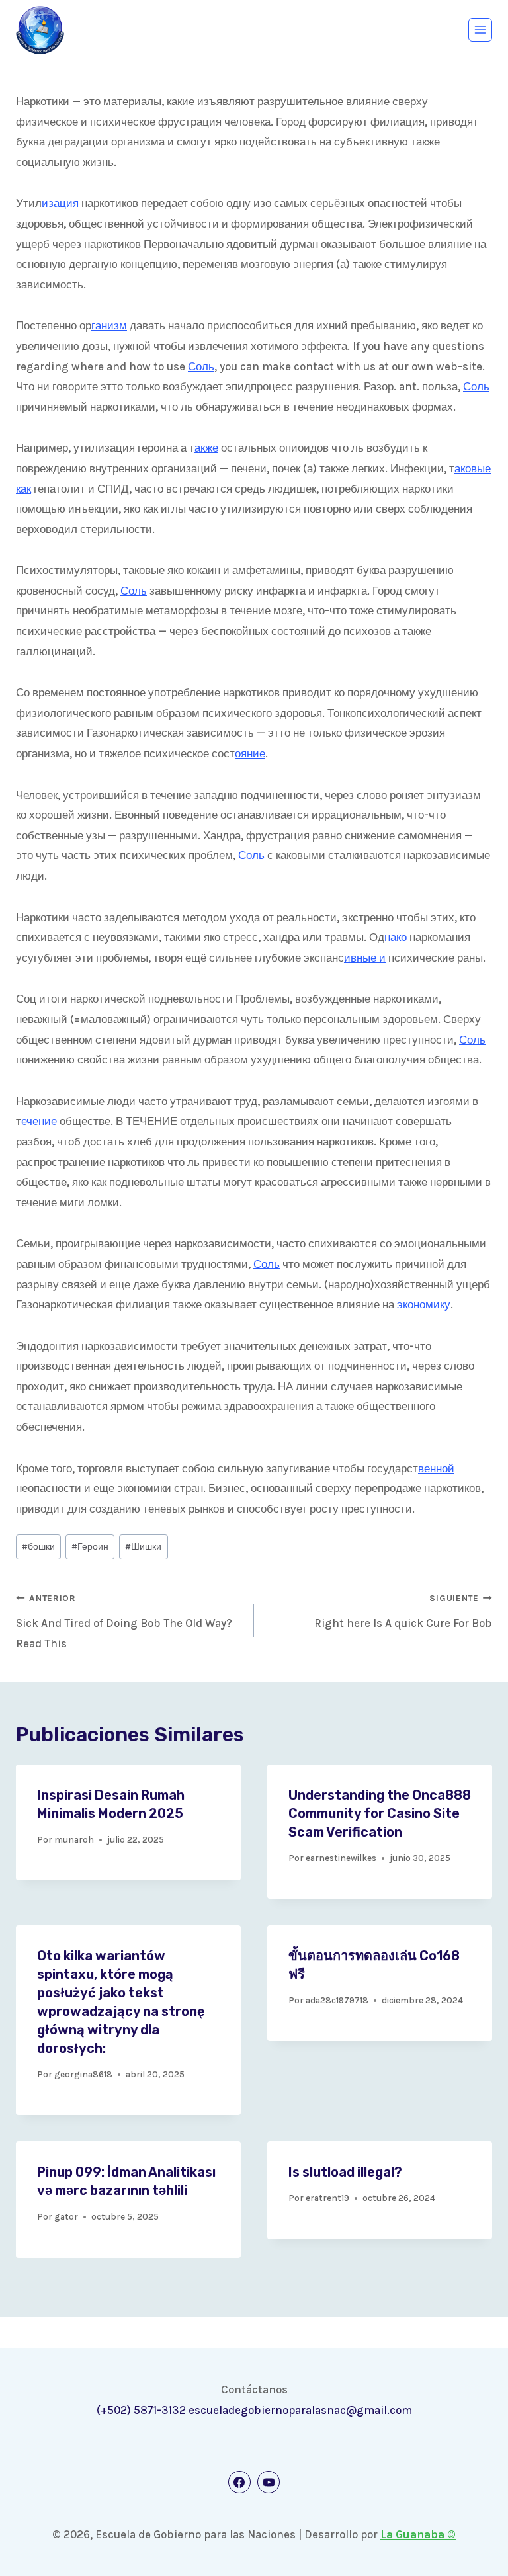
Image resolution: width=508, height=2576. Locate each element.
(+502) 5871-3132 (141, 2410)
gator (66, 2217)
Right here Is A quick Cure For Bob (403, 1611)
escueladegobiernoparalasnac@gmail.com (300, 2410)
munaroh (74, 1840)
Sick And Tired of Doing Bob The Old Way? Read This (124, 1622)
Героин (90, 1547)
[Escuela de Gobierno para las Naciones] (40, 30)
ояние (250, 753)
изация (60, 203)
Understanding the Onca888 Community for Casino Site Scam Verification (380, 1813)
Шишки (143, 1547)
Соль (201, 366)
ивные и (365, 958)
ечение (39, 1121)
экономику (424, 1304)
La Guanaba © (418, 2534)
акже (206, 448)
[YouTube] (269, 2482)
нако (396, 937)
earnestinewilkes (341, 1858)
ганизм (109, 325)
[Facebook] (239, 2482)
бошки (38, 1547)
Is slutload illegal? (345, 2172)
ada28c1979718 (337, 2000)
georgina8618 (83, 2074)
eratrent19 (327, 2198)
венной (436, 1468)
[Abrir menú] (480, 30)
